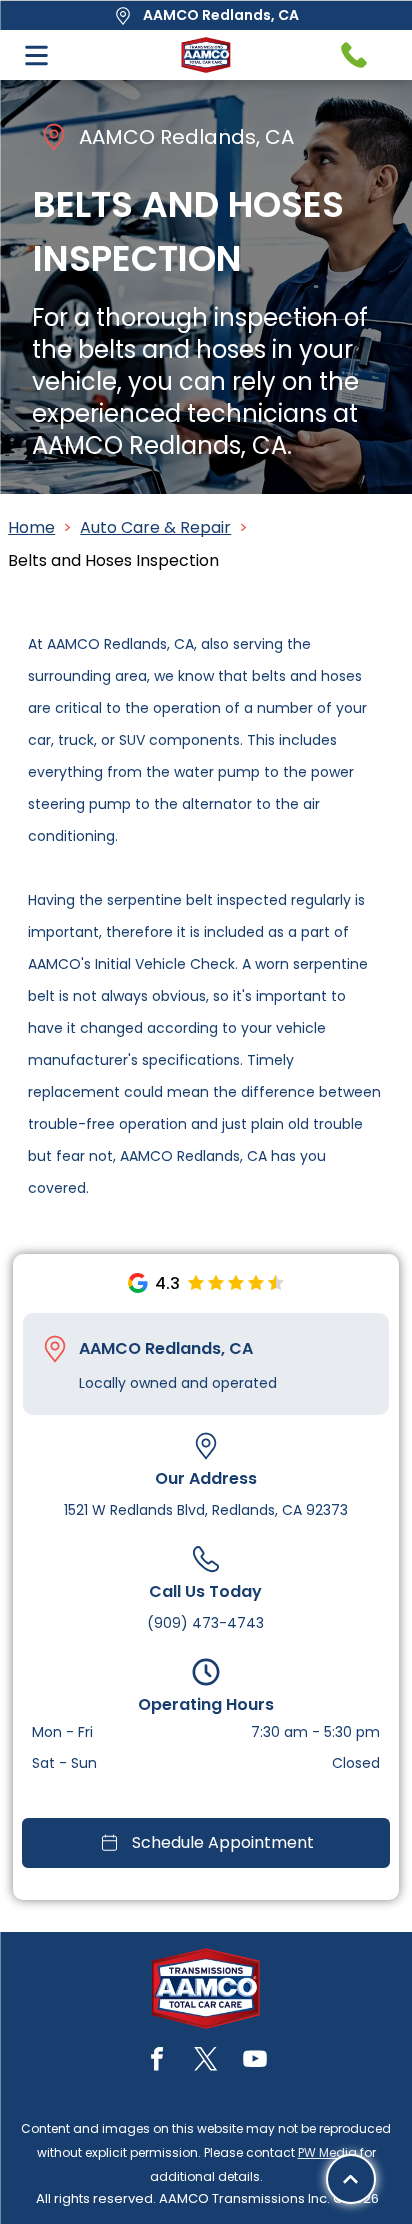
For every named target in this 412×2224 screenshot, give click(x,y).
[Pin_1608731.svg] (55, 1349)
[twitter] (206, 2061)
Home (31, 527)
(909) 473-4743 (205, 1623)
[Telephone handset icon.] (354, 55)
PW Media (327, 2152)
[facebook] (157, 2061)
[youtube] (255, 2061)
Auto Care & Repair (155, 527)
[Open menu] (36, 55)
